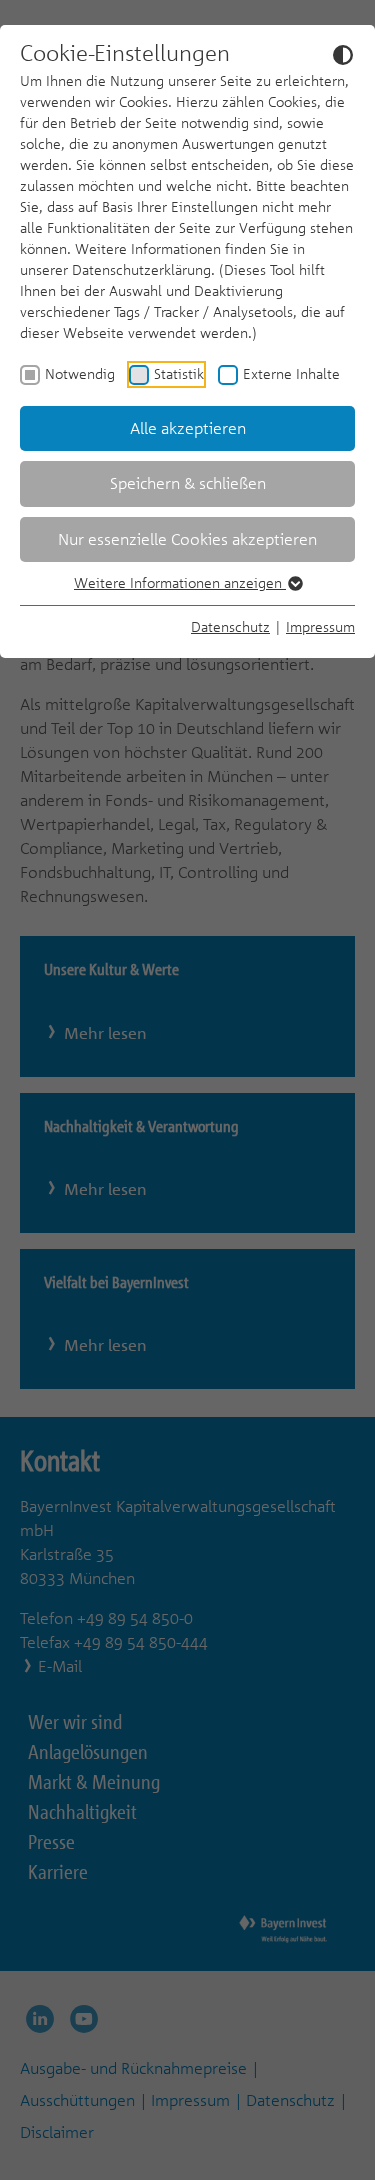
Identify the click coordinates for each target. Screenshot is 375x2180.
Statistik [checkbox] (179, 373)
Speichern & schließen (188, 483)
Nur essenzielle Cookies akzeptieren (187, 539)
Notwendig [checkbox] (80, 373)
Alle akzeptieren (188, 428)
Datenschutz (230, 626)
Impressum (320, 626)
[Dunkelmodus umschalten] (343, 54)
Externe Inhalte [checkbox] (291, 373)
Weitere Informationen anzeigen (180, 582)
